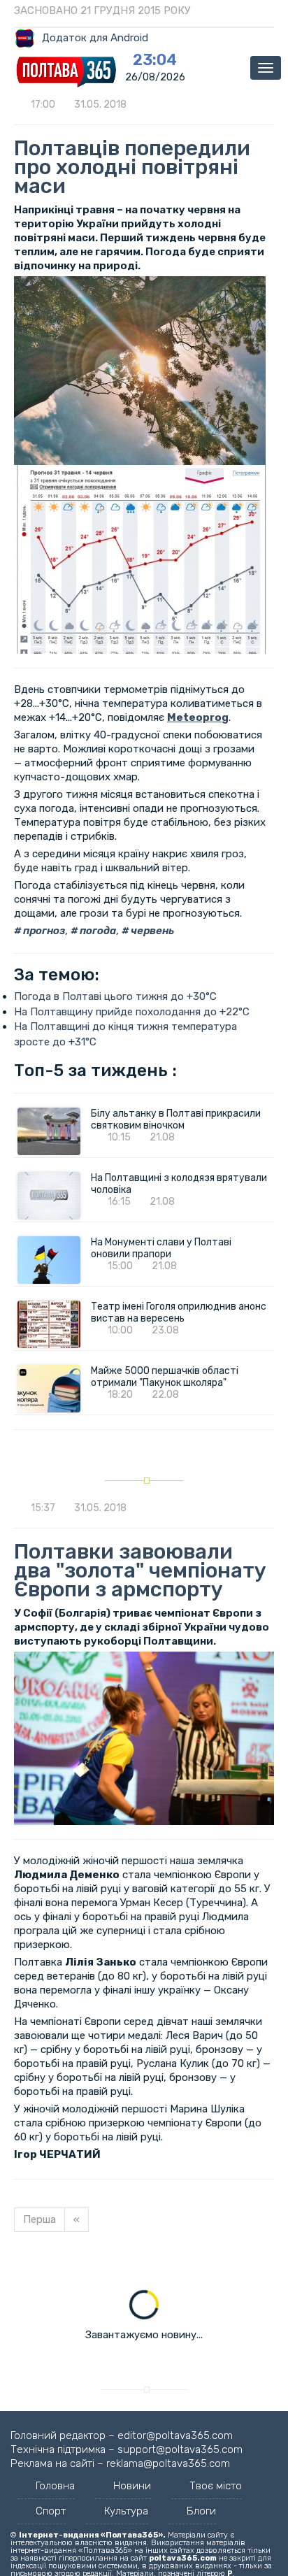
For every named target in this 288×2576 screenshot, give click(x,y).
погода (97, 931)
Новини (132, 2486)
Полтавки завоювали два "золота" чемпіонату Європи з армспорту (140, 1570)
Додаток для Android (95, 38)
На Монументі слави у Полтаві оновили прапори (161, 1248)
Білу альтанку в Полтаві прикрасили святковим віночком (176, 1119)
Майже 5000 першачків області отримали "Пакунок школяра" (165, 1377)
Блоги (201, 2511)
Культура (126, 2511)
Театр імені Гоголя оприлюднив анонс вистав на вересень (179, 1312)
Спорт (51, 2511)
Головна (55, 2486)
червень (151, 931)
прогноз (43, 931)
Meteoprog (198, 717)
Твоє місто (216, 2486)
